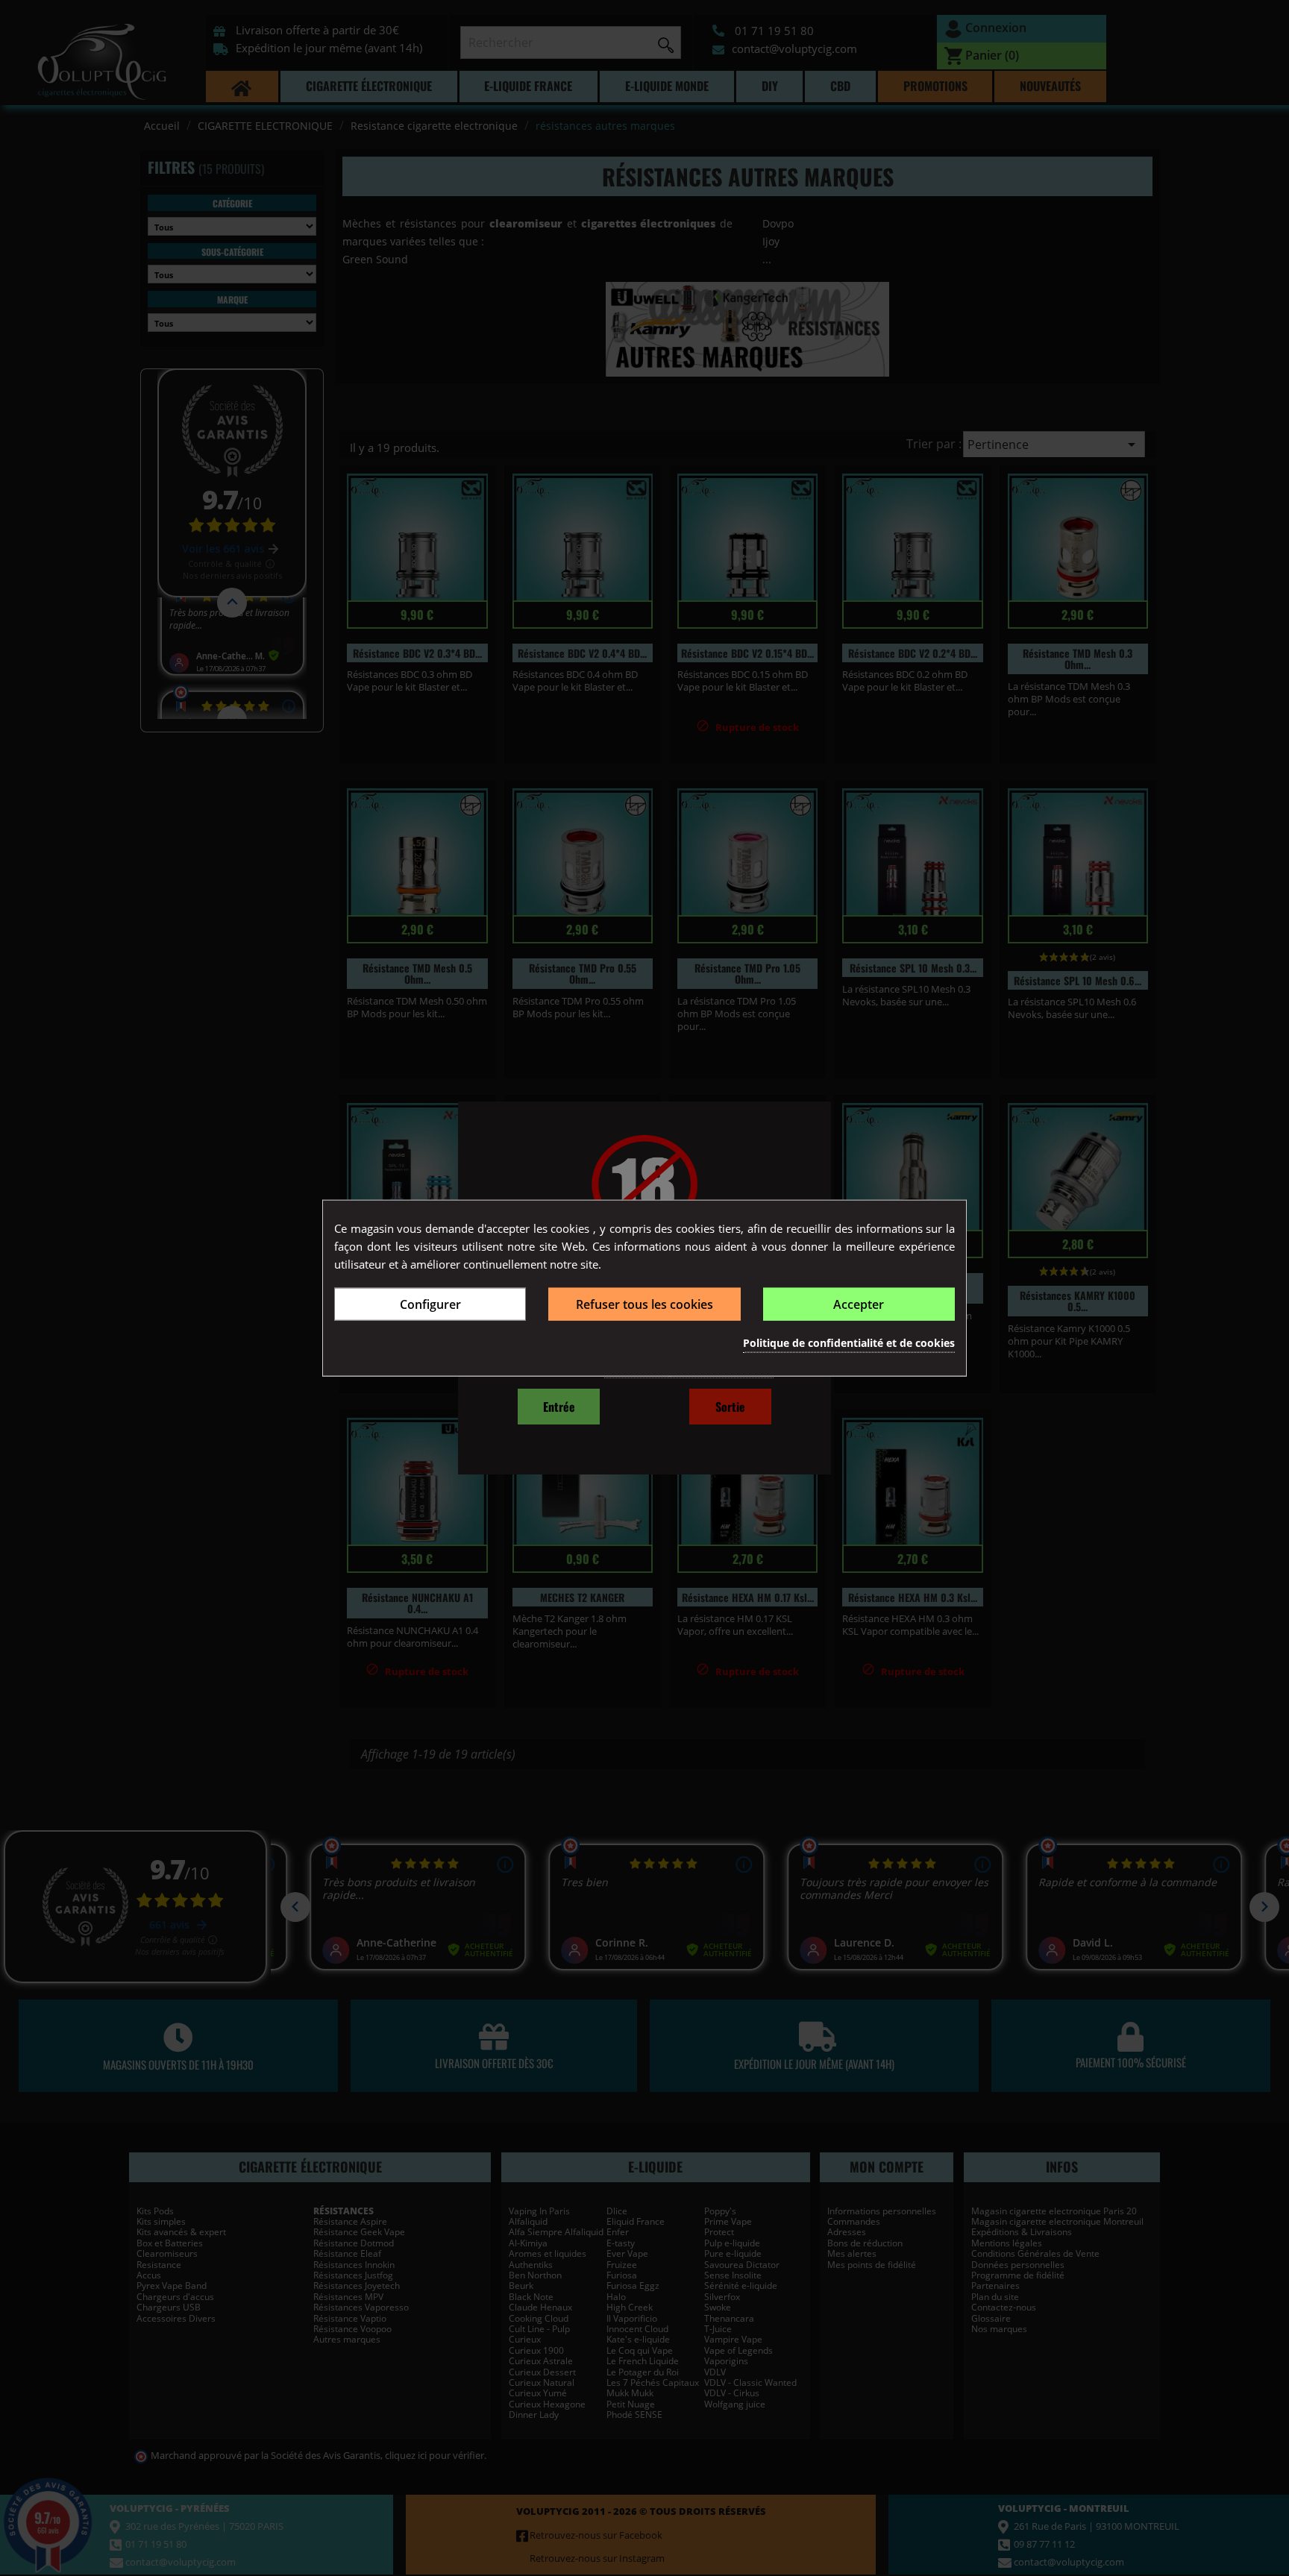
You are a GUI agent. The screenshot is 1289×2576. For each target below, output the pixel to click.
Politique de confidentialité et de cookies (849, 1342)
